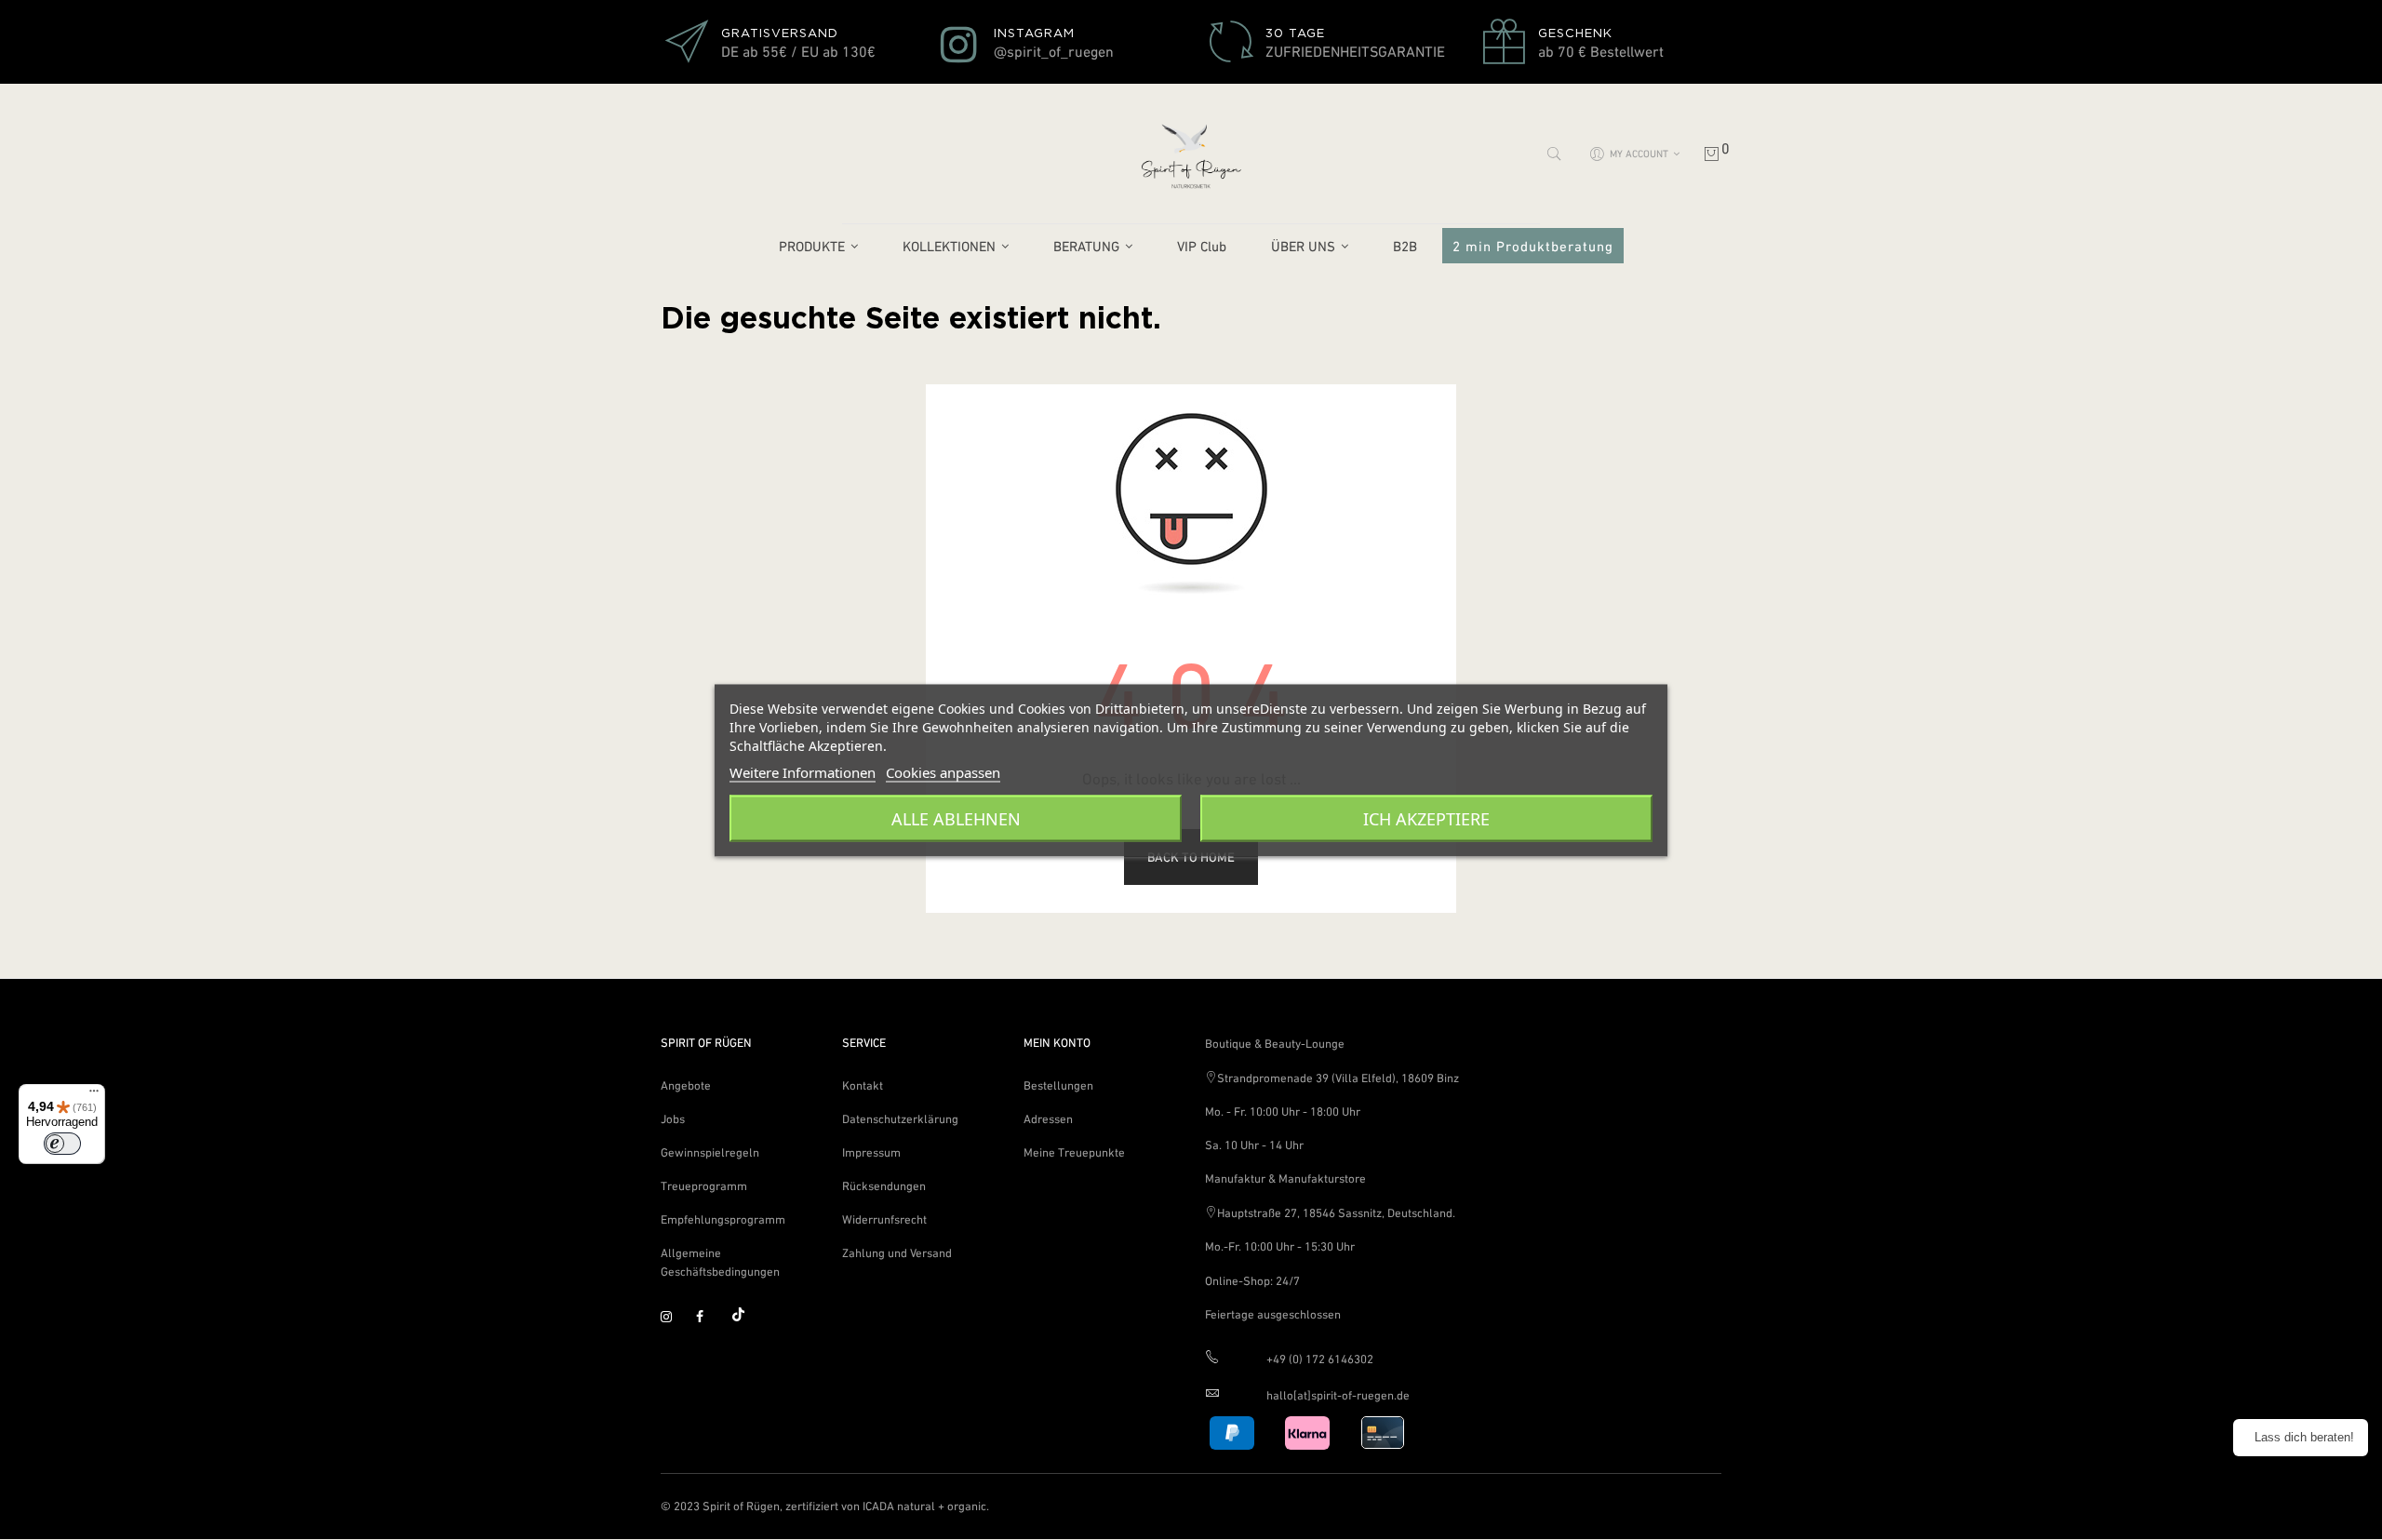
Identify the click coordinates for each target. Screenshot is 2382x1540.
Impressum (871, 1152)
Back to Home (1191, 857)
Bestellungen (1058, 1085)
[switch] (62, 1144)
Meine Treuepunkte (1074, 1152)
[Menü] (94, 1095)
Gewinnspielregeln (710, 1152)
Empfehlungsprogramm (723, 1219)
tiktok (745, 1318)
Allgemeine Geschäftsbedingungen (720, 1262)
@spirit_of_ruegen (1054, 51)
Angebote (686, 1085)
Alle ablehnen (956, 818)
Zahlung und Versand (897, 1253)
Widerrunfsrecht (884, 1219)
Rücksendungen (884, 1186)
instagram (675, 1318)
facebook (710, 1318)
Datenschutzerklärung (900, 1119)
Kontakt (863, 1085)
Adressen (1048, 1119)
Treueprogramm (704, 1186)
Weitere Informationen (803, 771)
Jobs (673, 1119)
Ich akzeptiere (1426, 818)
